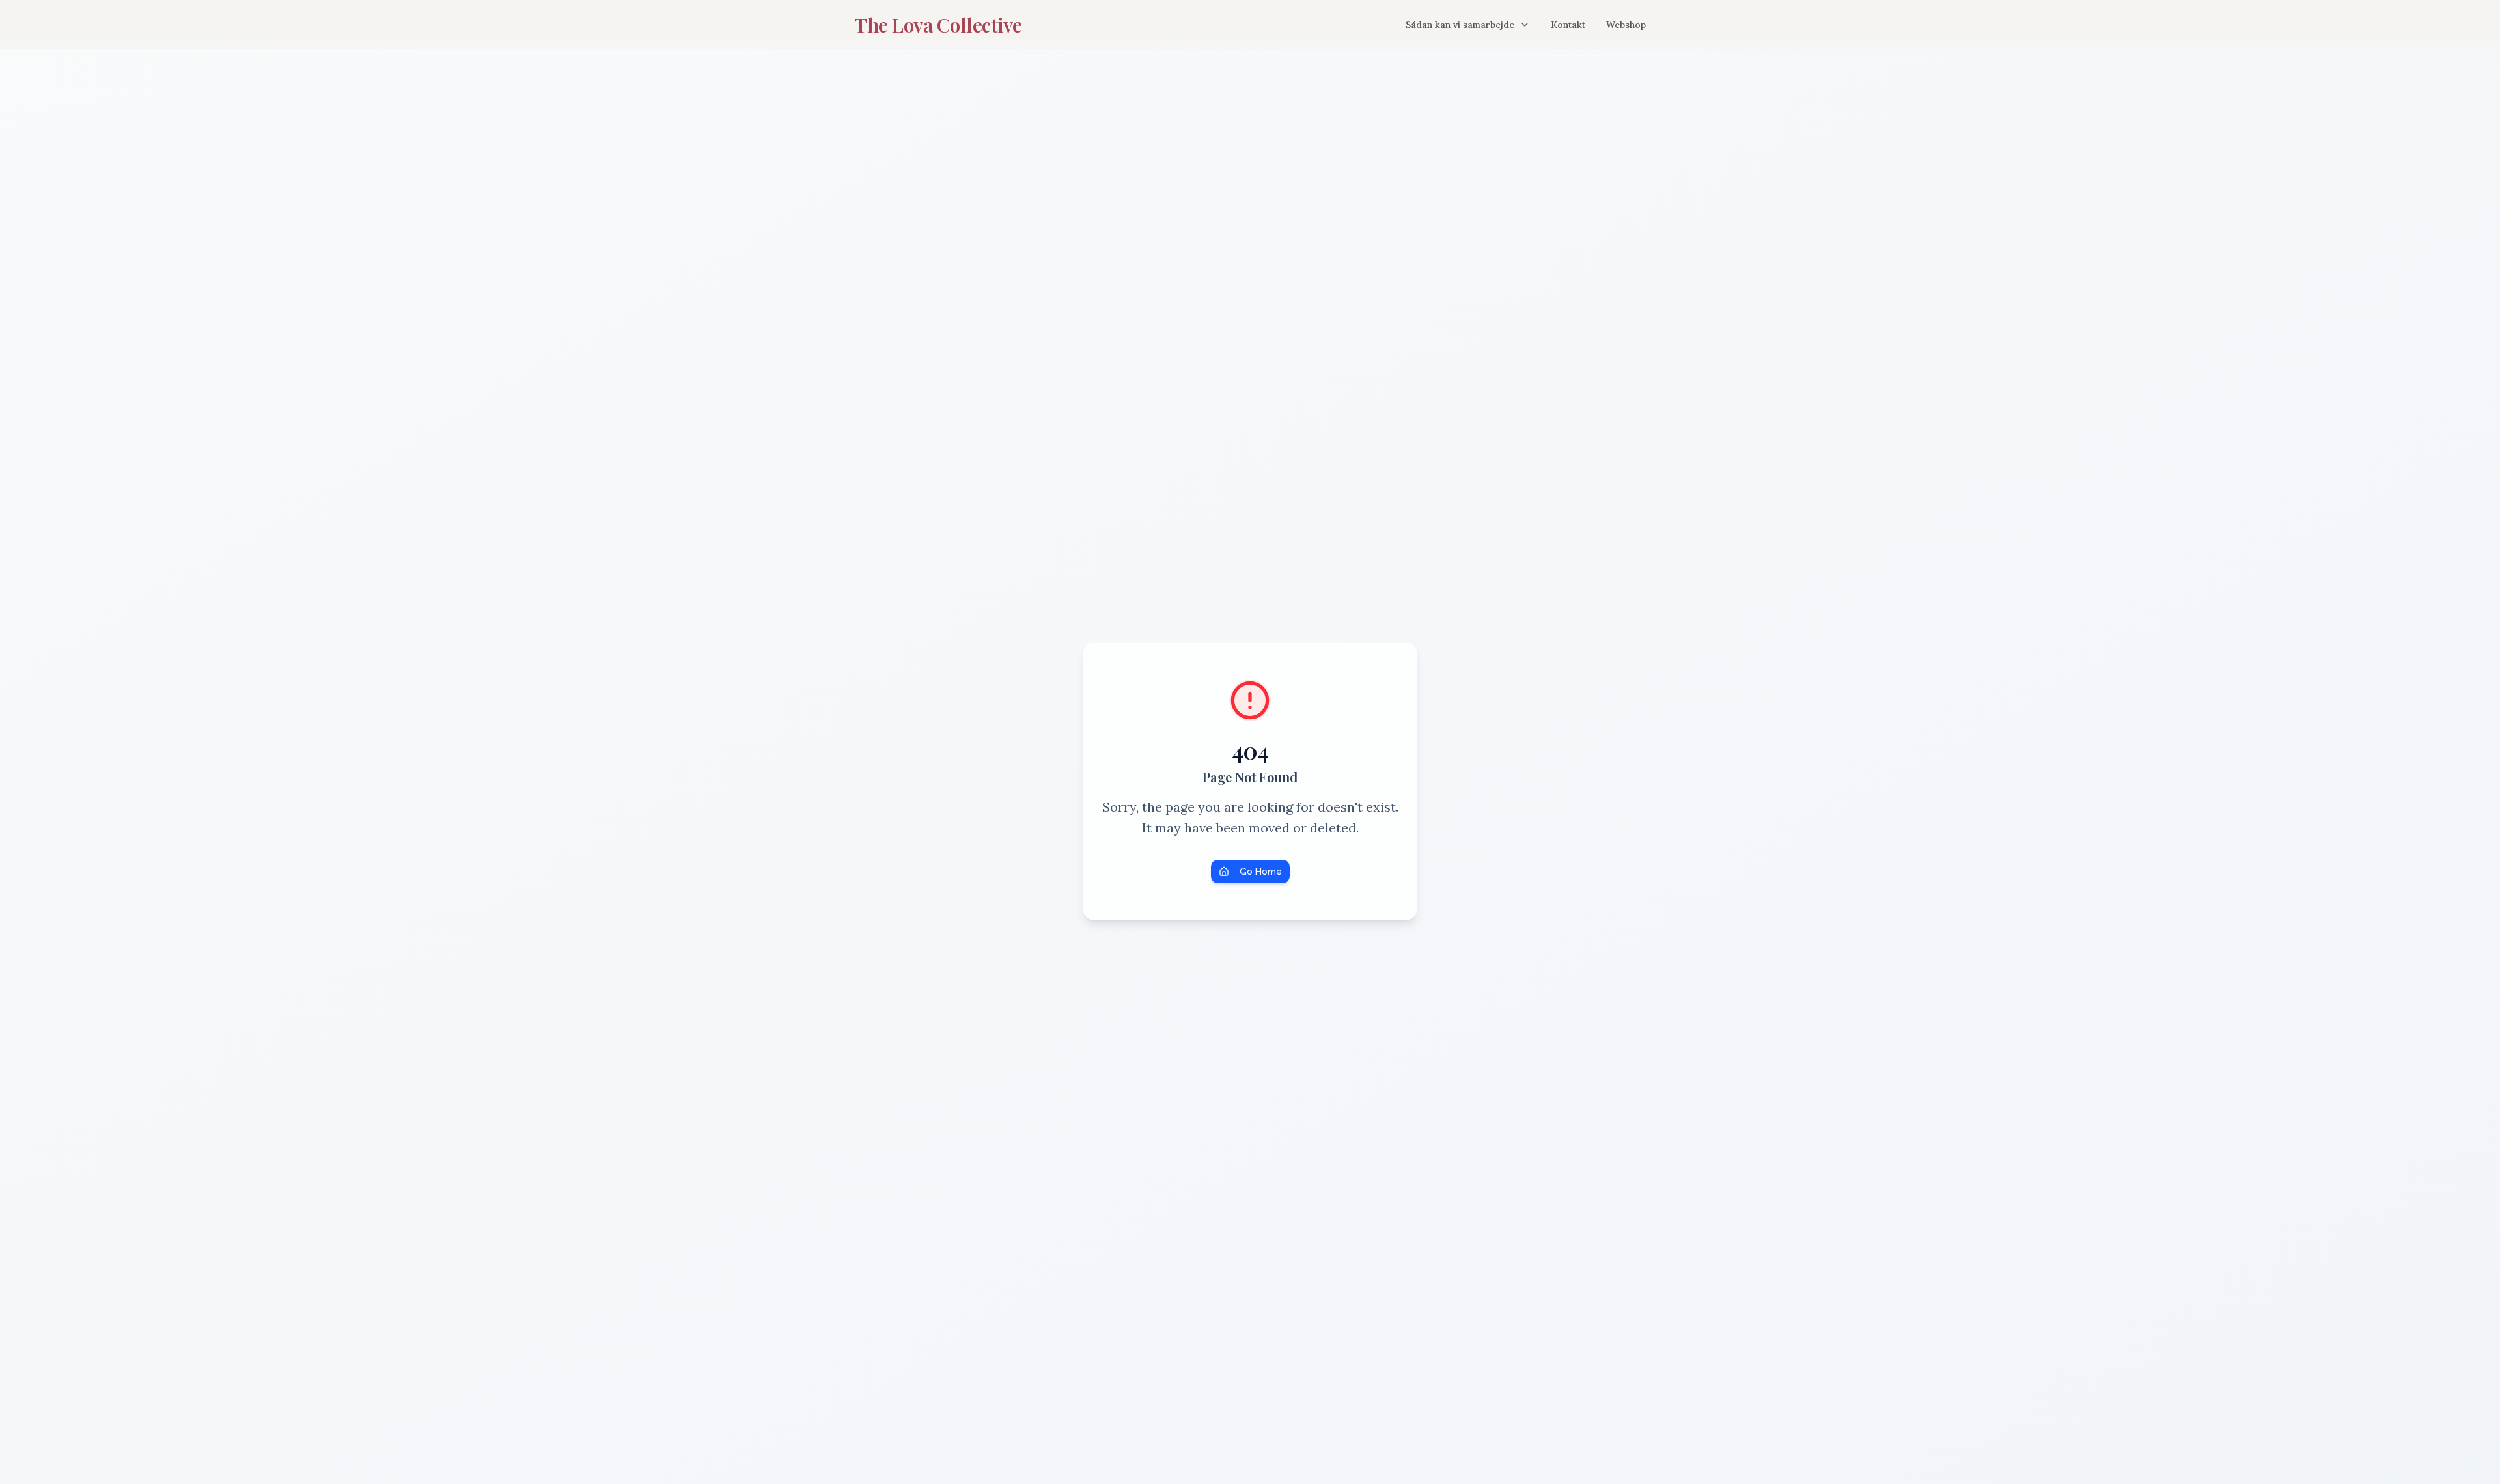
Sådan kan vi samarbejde (1460, 25)
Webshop (1626, 25)
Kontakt (1568, 25)
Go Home (1261, 872)
